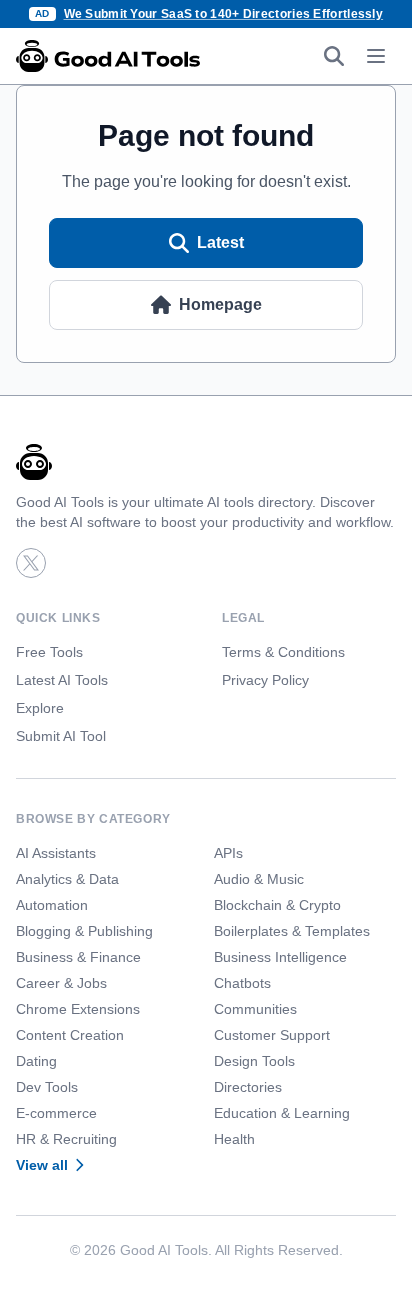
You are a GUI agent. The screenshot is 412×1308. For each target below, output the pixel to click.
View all (42, 1165)
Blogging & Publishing (84, 931)
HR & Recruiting (66, 1139)
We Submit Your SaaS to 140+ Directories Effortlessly (224, 14)
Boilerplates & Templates (292, 931)
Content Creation (70, 1035)
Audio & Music (259, 879)
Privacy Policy (265, 680)
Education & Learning (282, 1113)
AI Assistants (56, 853)
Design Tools (254, 1061)
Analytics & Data (67, 879)
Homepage (220, 304)
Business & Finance (78, 957)
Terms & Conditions (283, 652)
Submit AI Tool (61, 736)
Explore (40, 708)
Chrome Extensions (78, 1009)
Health (234, 1139)
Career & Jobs (61, 983)
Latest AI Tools (62, 680)
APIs (228, 853)
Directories (248, 1087)
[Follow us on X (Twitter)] (31, 563)
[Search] (334, 56)
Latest (220, 242)
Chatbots (242, 983)
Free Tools (49, 652)
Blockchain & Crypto (277, 905)
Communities (255, 1009)
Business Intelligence (280, 957)
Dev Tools (47, 1087)
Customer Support (272, 1035)
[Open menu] (376, 56)
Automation (52, 905)
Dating (36, 1061)
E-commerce (56, 1113)
